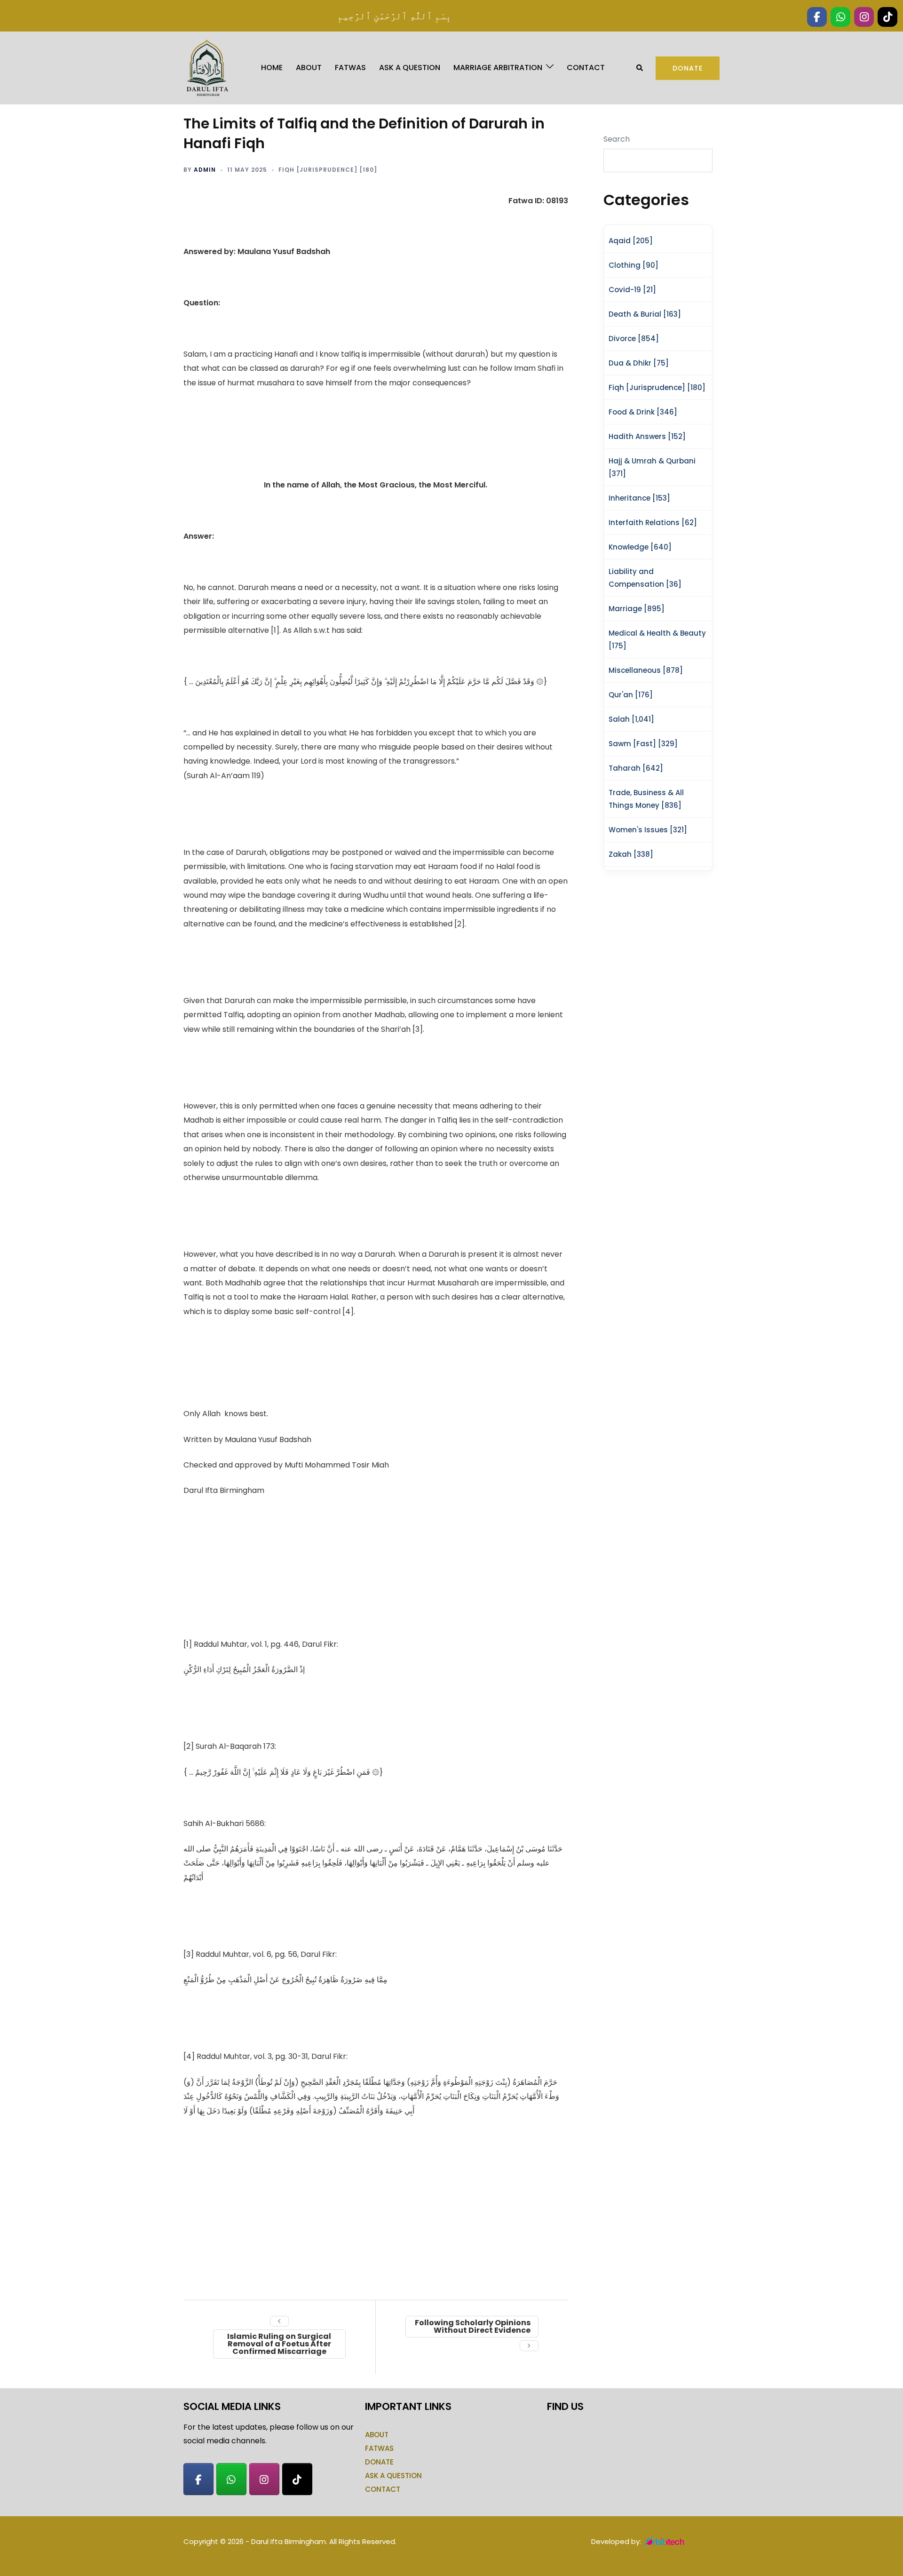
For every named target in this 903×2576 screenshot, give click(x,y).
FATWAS (350, 68)
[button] (640, 68)
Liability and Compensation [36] (645, 578)
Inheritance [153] (639, 498)
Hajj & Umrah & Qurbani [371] (652, 467)
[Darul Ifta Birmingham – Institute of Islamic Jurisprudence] (206, 68)
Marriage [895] (637, 609)
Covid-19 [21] (632, 290)
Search (617, 139)
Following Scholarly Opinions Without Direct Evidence (473, 2326)
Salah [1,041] (631, 719)
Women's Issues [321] (648, 830)
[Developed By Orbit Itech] (665, 2541)
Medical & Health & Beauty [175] (657, 639)
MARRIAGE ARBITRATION (498, 68)
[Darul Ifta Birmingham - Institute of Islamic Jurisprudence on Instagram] (264, 2479)
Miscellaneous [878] (646, 670)
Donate (688, 68)
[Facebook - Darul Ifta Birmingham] (198, 2479)
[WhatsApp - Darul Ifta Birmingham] (231, 2479)
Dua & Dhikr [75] (639, 363)
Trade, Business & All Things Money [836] (646, 799)
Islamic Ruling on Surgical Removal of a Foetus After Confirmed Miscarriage (279, 2344)
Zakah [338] (631, 854)
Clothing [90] (634, 265)
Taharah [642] (636, 768)
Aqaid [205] (631, 241)
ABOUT (309, 68)
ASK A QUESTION (410, 68)
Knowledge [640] (640, 547)
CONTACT (586, 68)
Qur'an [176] (631, 695)
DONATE (379, 2462)
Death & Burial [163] (645, 314)
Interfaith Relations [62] (653, 522)
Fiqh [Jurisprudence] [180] (328, 170)
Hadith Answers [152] (647, 436)
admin (205, 170)
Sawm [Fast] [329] (643, 744)
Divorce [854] (634, 339)
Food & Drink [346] (643, 412)
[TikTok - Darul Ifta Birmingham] (297, 2479)
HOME (272, 68)
